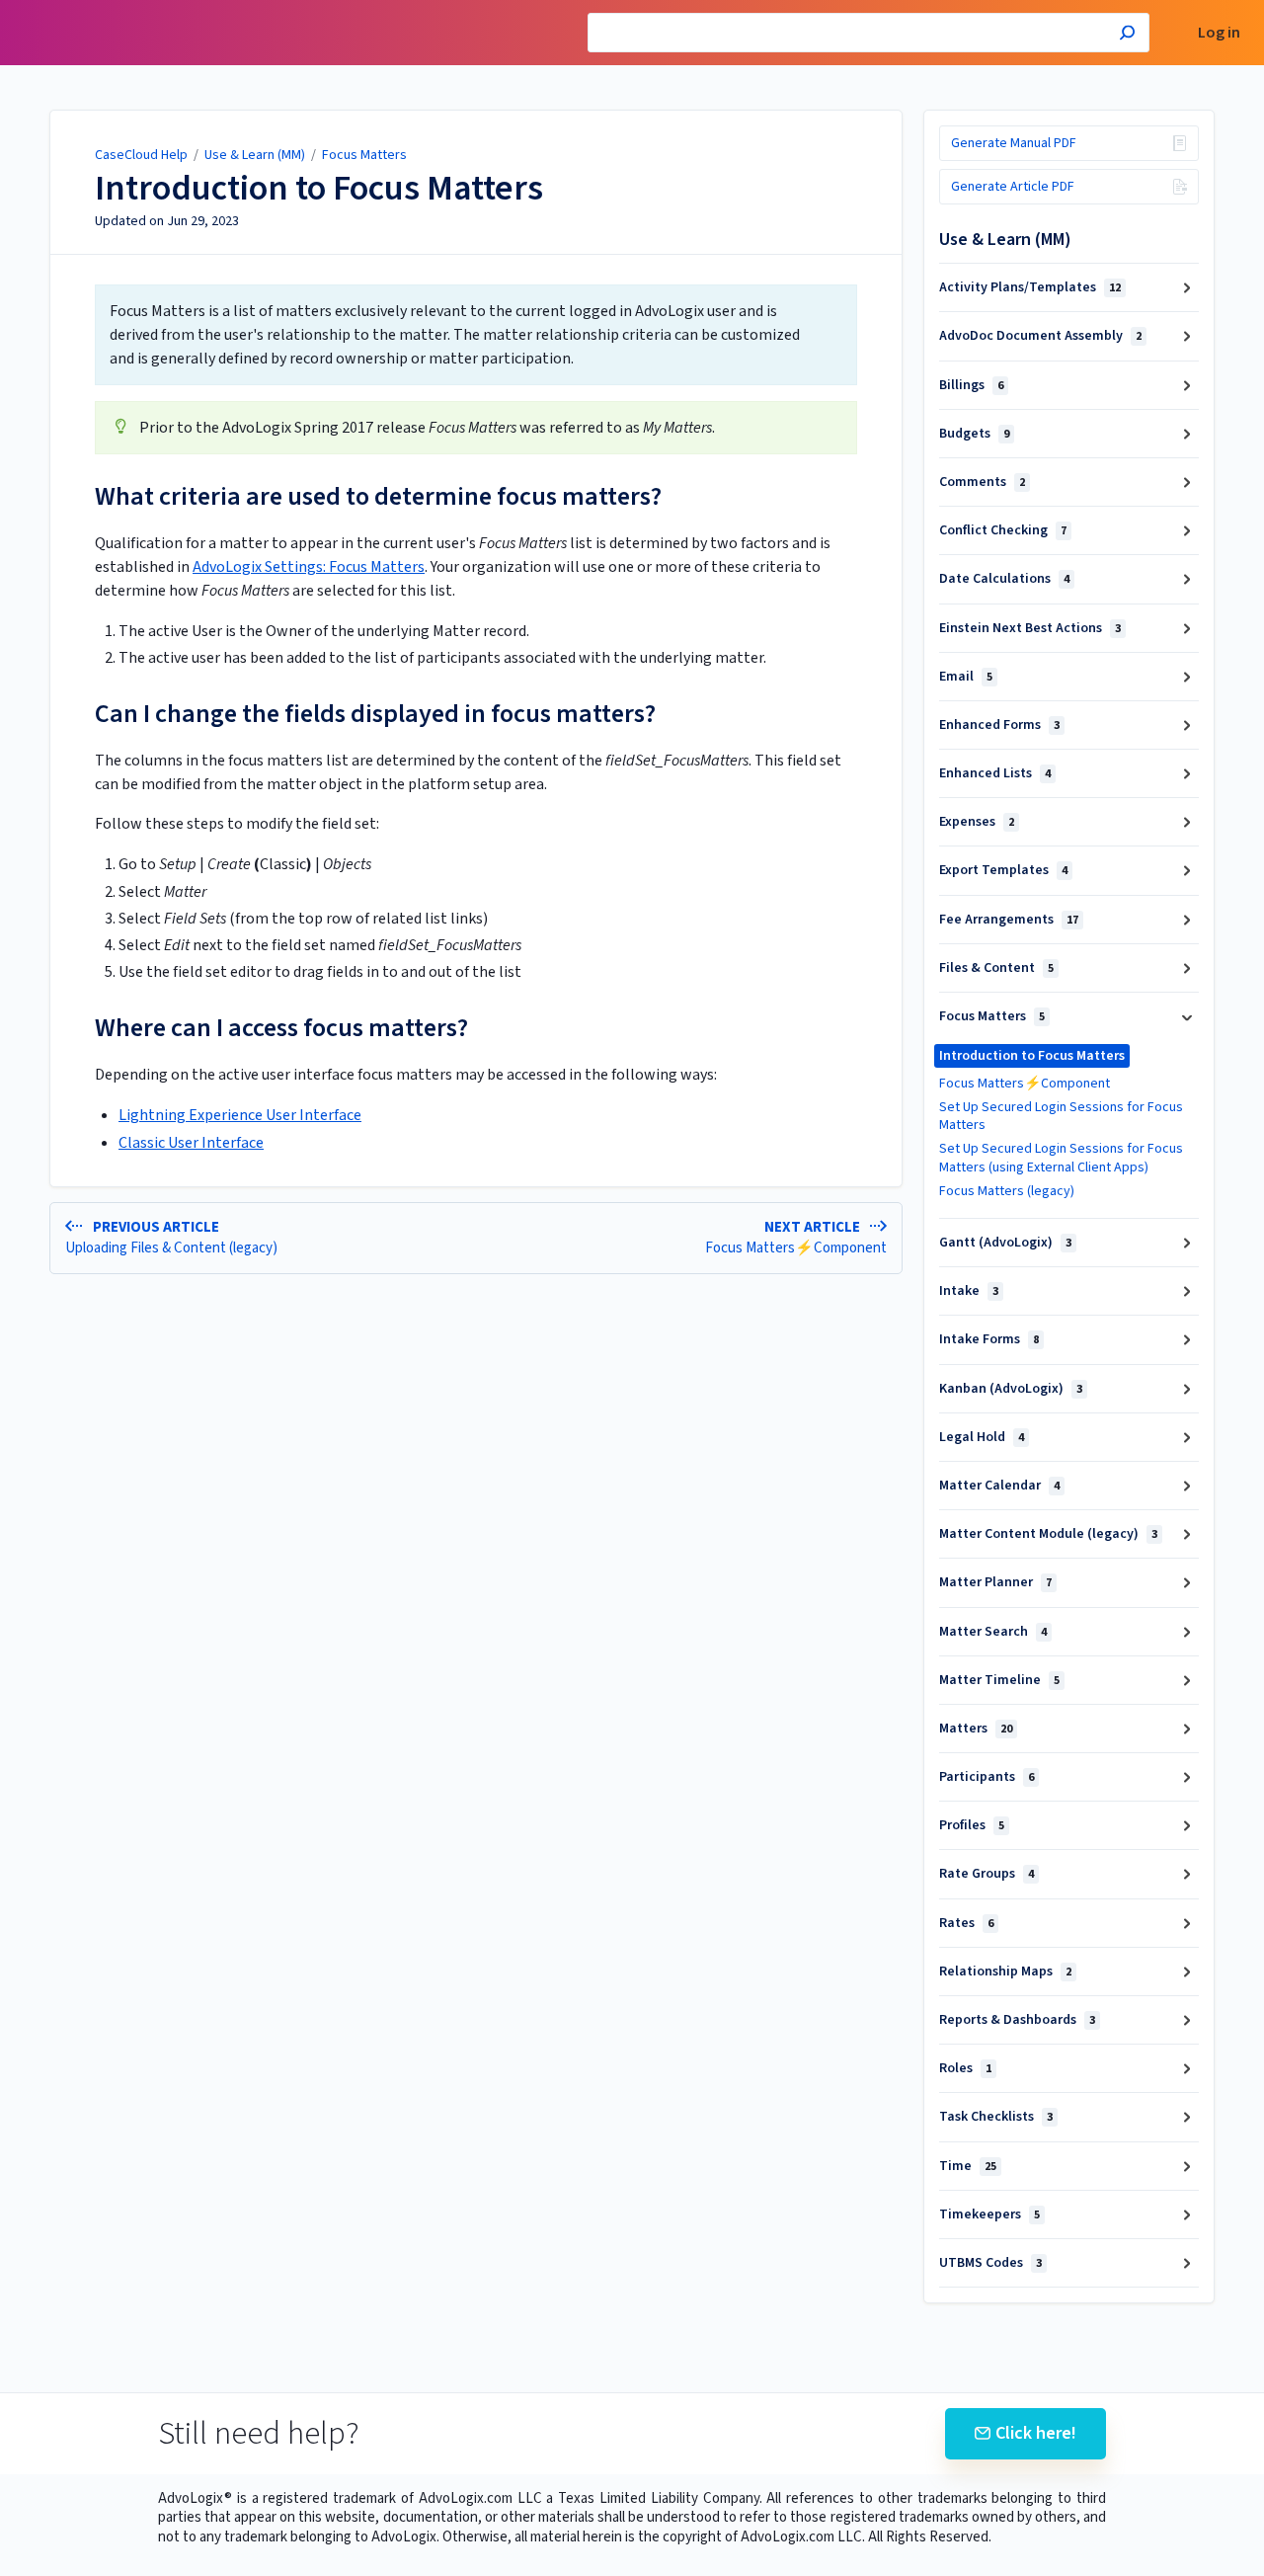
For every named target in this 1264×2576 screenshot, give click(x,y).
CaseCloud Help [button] (72, 10)
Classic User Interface (191, 1143)
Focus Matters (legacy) (1007, 1191)
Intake (969, 1291)
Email (966, 677)
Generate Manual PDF (1014, 143)
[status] (476, 335)
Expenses (977, 822)
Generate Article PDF (1013, 187)
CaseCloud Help (141, 155)
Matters (976, 1729)
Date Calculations (1004, 579)
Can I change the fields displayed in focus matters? (375, 714)
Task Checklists (996, 2117)
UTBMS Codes (990, 2263)
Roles (965, 2068)
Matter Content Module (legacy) (1048, 1534)
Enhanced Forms (999, 725)
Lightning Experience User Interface (240, 1115)
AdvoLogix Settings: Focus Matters (309, 567)
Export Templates (1003, 870)
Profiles (972, 1825)
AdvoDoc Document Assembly (1040, 336)
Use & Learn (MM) (255, 155)
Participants (987, 1777)
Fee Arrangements (1009, 920)
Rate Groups (987, 1874)
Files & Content (996, 968)
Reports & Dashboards (1017, 2020)
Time (968, 2166)
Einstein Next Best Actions (1030, 628)
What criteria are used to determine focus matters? (378, 496)
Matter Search (993, 1632)
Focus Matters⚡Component (1025, 1084)
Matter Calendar (999, 1486)
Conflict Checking (1003, 530)
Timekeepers (989, 2214)
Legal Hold (982, 1437)
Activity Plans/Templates (1030, 287)
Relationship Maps (1005, 1972)
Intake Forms (989, 1339)
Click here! (1036, 2433)
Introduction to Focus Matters (319, 189)
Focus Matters (364, 155)
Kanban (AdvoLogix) (1011, 1389)
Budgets (974, 434)
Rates (966, 1923)
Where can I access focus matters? (281, 1028)
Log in (1219, 33)
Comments (982, 482)
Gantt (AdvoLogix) (1005, 1243)
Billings (971, 385)
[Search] (1127, 35)
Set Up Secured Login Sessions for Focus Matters (1061, 1116)
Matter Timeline (999, 1680)
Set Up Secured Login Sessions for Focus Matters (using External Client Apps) (1061, 1158)
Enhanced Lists (995, 773)
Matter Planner (995, 1582)
